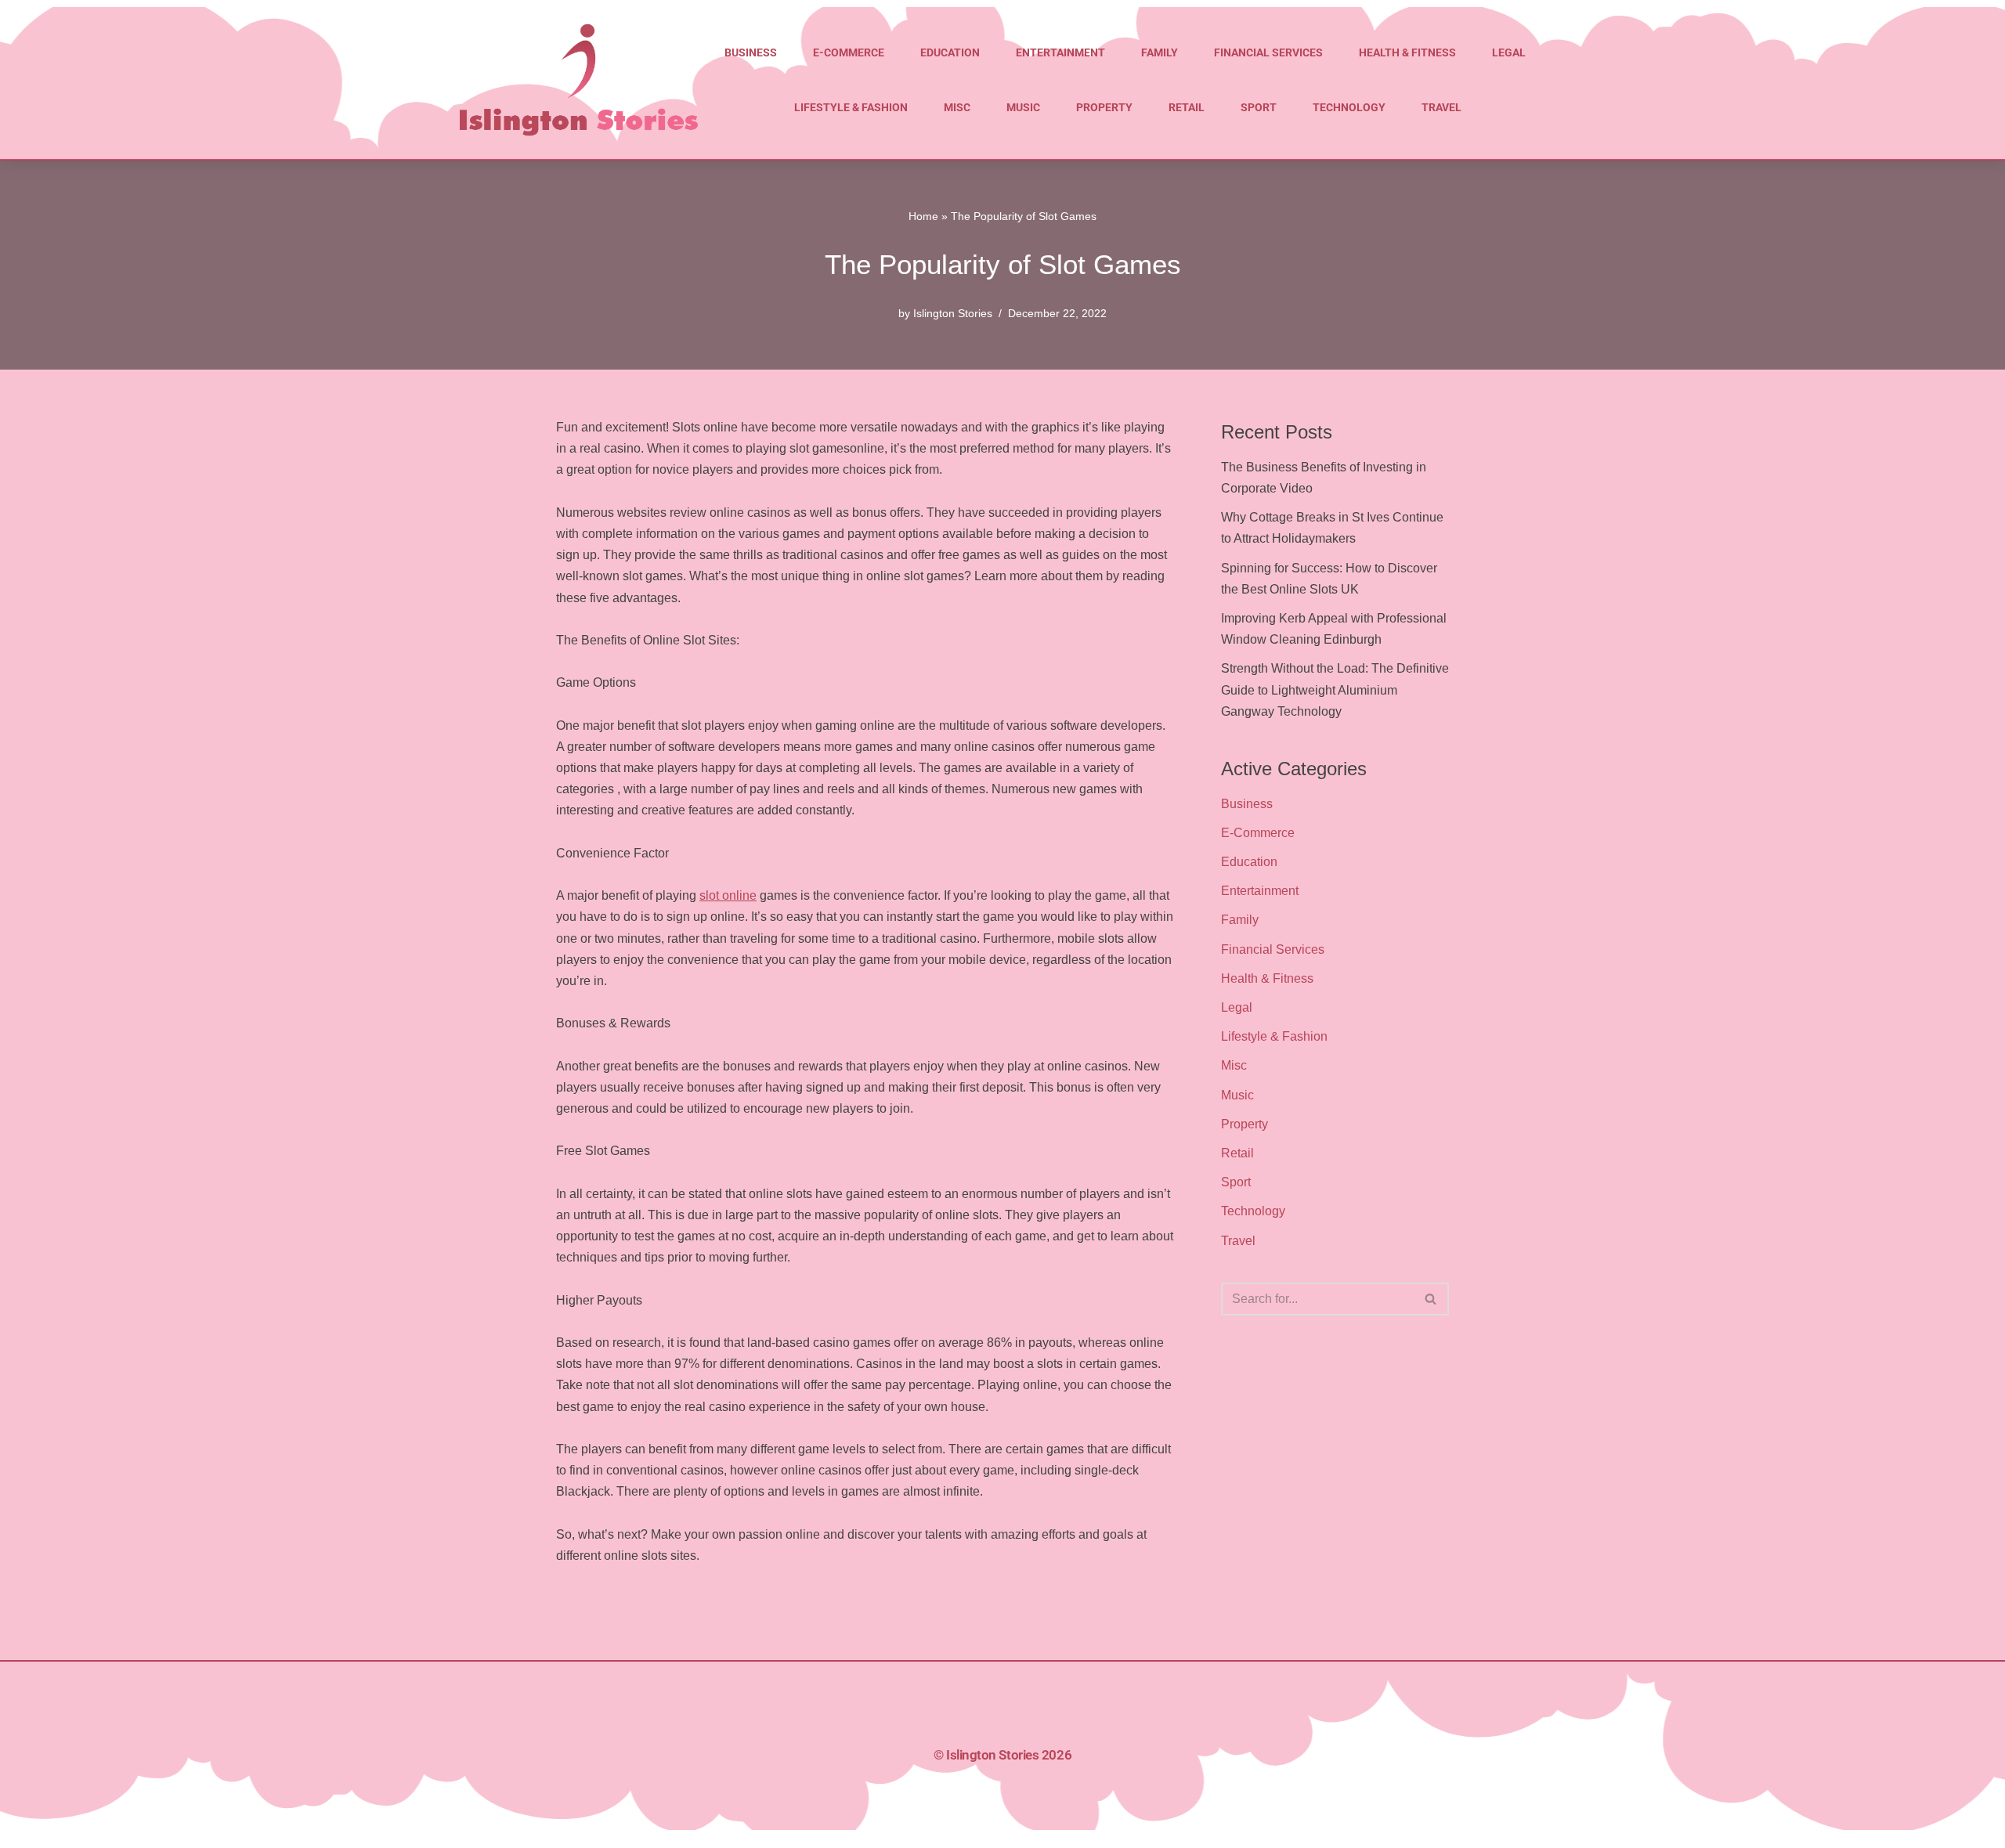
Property (1104, 107)
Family (1160, 52)
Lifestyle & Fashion (851, 107)
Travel (1441, 107)
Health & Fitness (1407, 52)
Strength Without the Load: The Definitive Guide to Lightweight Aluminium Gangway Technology (1335, 689)
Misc (957, 107)
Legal (1509, 52)
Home (923, 216)
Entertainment (1060, 52)
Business (751, 52)
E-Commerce (849, 52)
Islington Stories (953, 313)
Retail (1187, 107)
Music (1023, 107)
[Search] (1431, 1299)
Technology (1349, 107)
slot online (728, 895)
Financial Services (1268, 52)
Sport (1259, 107)
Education (950, 52)
